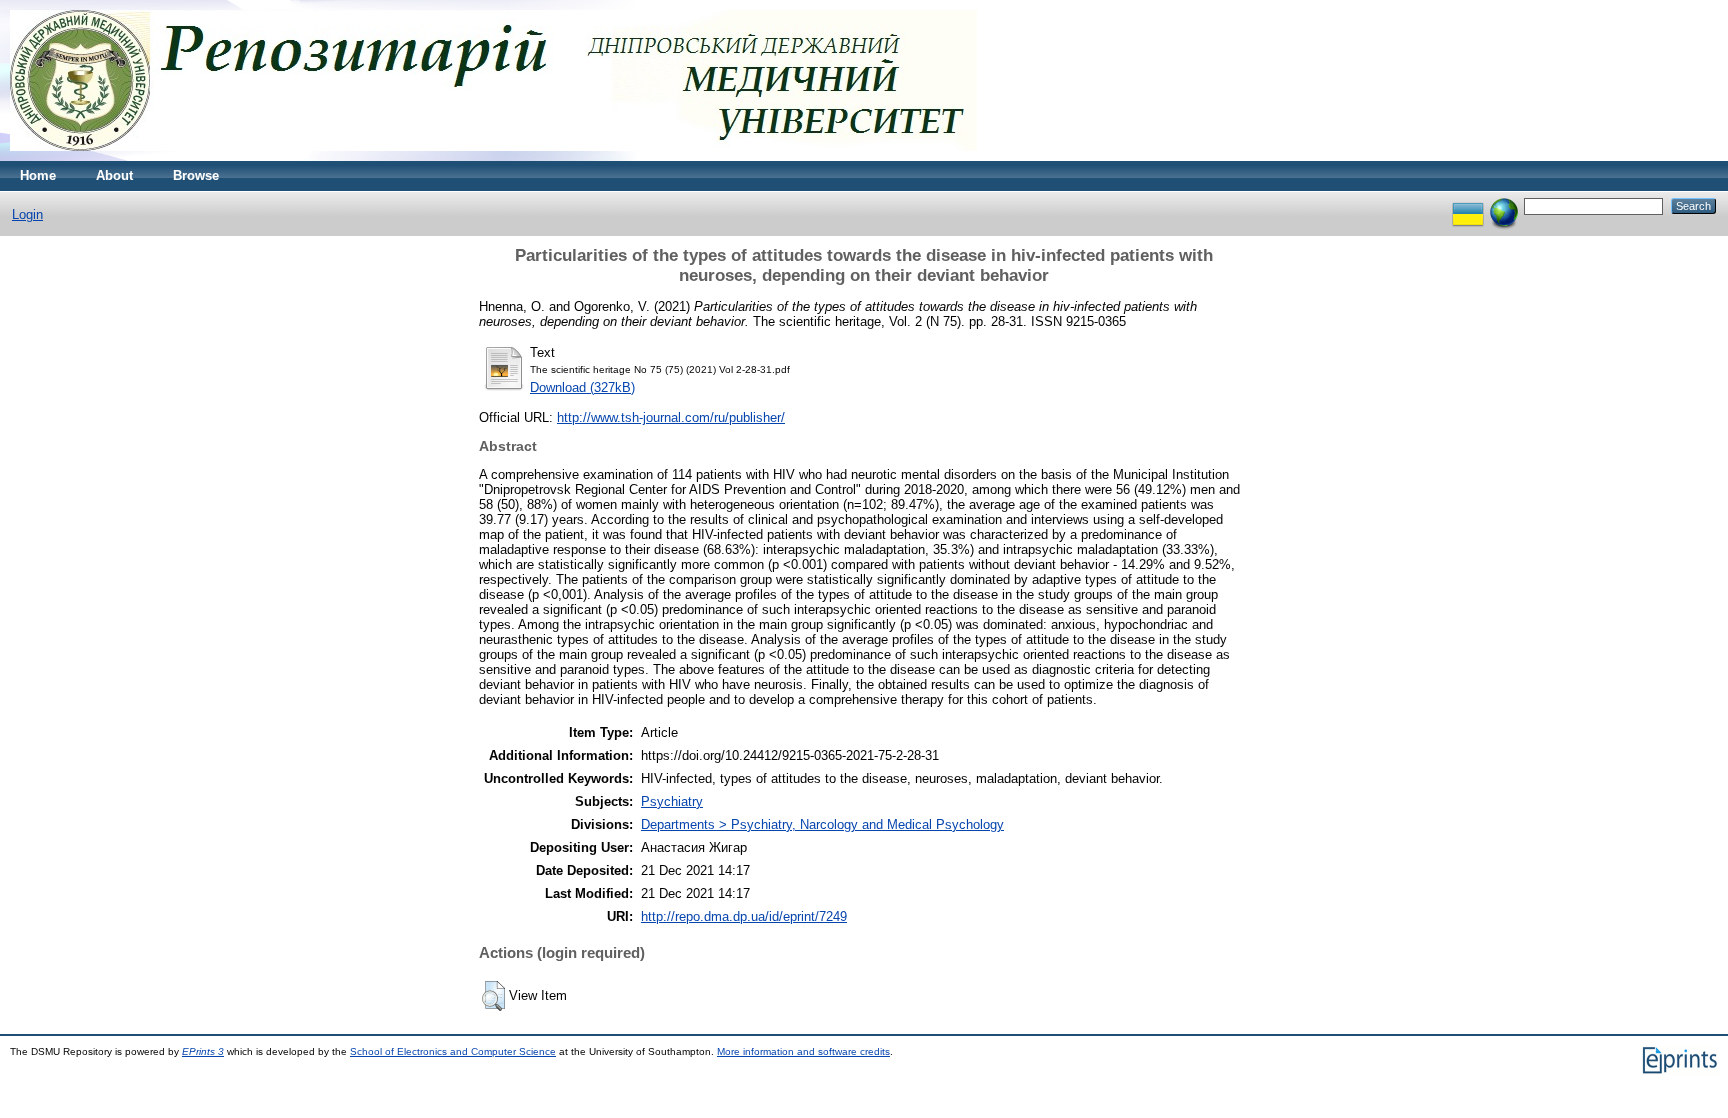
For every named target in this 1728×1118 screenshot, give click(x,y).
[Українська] (1468, 205)
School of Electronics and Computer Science (453, 1051)
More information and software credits (803, 1051)
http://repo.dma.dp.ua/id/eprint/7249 (744, 916)
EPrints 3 (203, 1051)
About (114, 175)
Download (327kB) (582, 387)
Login (27, 214)
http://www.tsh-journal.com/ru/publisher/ (671, 417)
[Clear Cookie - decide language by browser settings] (1504, 205)
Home (38, 175)
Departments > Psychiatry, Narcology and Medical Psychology (822, 824)
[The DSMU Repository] (493, 156)
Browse (196, 175)
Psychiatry (672, 801)
